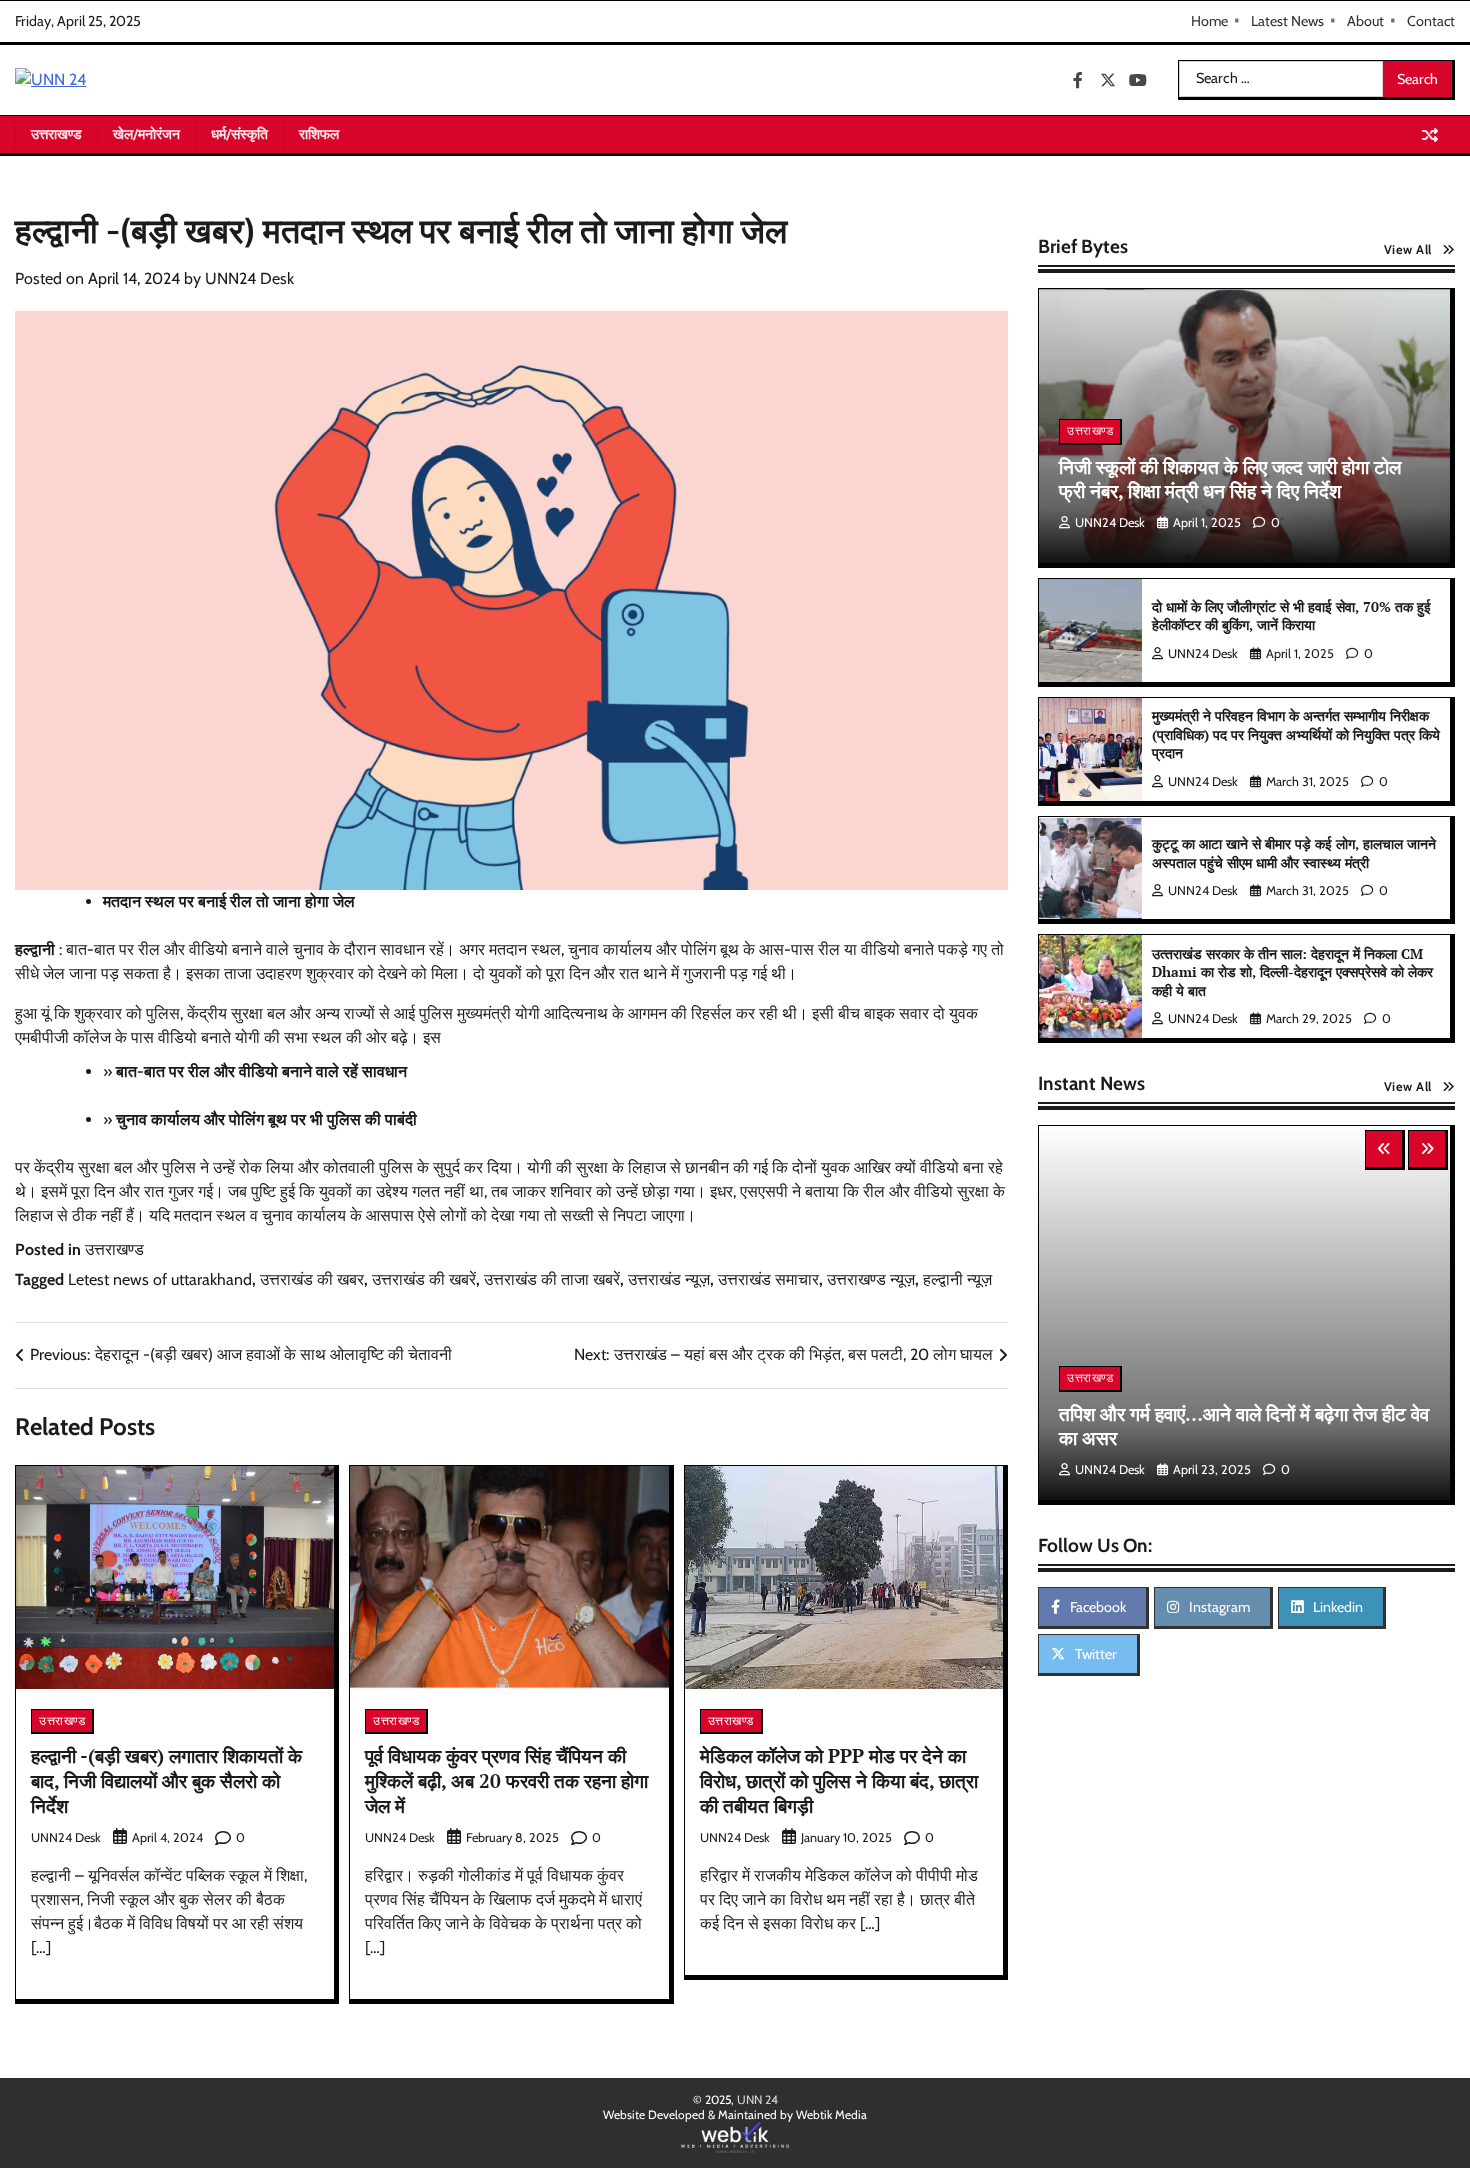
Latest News (1287, 21)
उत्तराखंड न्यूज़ (669, 1279)
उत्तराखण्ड (56, 134)
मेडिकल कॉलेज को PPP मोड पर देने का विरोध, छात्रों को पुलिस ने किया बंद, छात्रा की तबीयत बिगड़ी (839, 1780)
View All (1408, 249)
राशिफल (319, 134)
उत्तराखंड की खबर (312, 1279)
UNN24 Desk (249, 278)
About (1365, 21)
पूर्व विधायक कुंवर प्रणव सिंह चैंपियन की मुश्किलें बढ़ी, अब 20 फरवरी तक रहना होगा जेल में (506, 1780)
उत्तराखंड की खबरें (424, 1279)
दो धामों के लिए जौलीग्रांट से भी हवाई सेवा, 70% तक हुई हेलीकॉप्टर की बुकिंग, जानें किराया (1291, 616)
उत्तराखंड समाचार (768, 1279)
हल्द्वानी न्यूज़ (957, 1279)
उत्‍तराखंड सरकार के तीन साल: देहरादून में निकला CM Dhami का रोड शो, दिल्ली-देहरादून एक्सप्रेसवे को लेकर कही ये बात (1292, 972)
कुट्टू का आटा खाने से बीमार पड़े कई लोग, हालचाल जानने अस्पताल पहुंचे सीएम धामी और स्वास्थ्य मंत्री (1294, 853)
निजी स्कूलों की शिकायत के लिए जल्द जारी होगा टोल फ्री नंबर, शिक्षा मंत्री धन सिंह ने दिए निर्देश (1230, 479)
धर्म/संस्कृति (239, 134)
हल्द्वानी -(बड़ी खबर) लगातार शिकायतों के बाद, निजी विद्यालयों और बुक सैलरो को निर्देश (166, 1780)
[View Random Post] (1430, 135)
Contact (1431, 21)
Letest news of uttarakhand (160, 1279)
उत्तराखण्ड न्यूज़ (871, 1279)
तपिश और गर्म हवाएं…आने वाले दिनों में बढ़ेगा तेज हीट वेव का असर (1244, 1426)
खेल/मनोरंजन (146, 134)
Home (1209, 21)
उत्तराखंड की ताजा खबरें (552, 1279)
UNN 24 (757, 2099)
